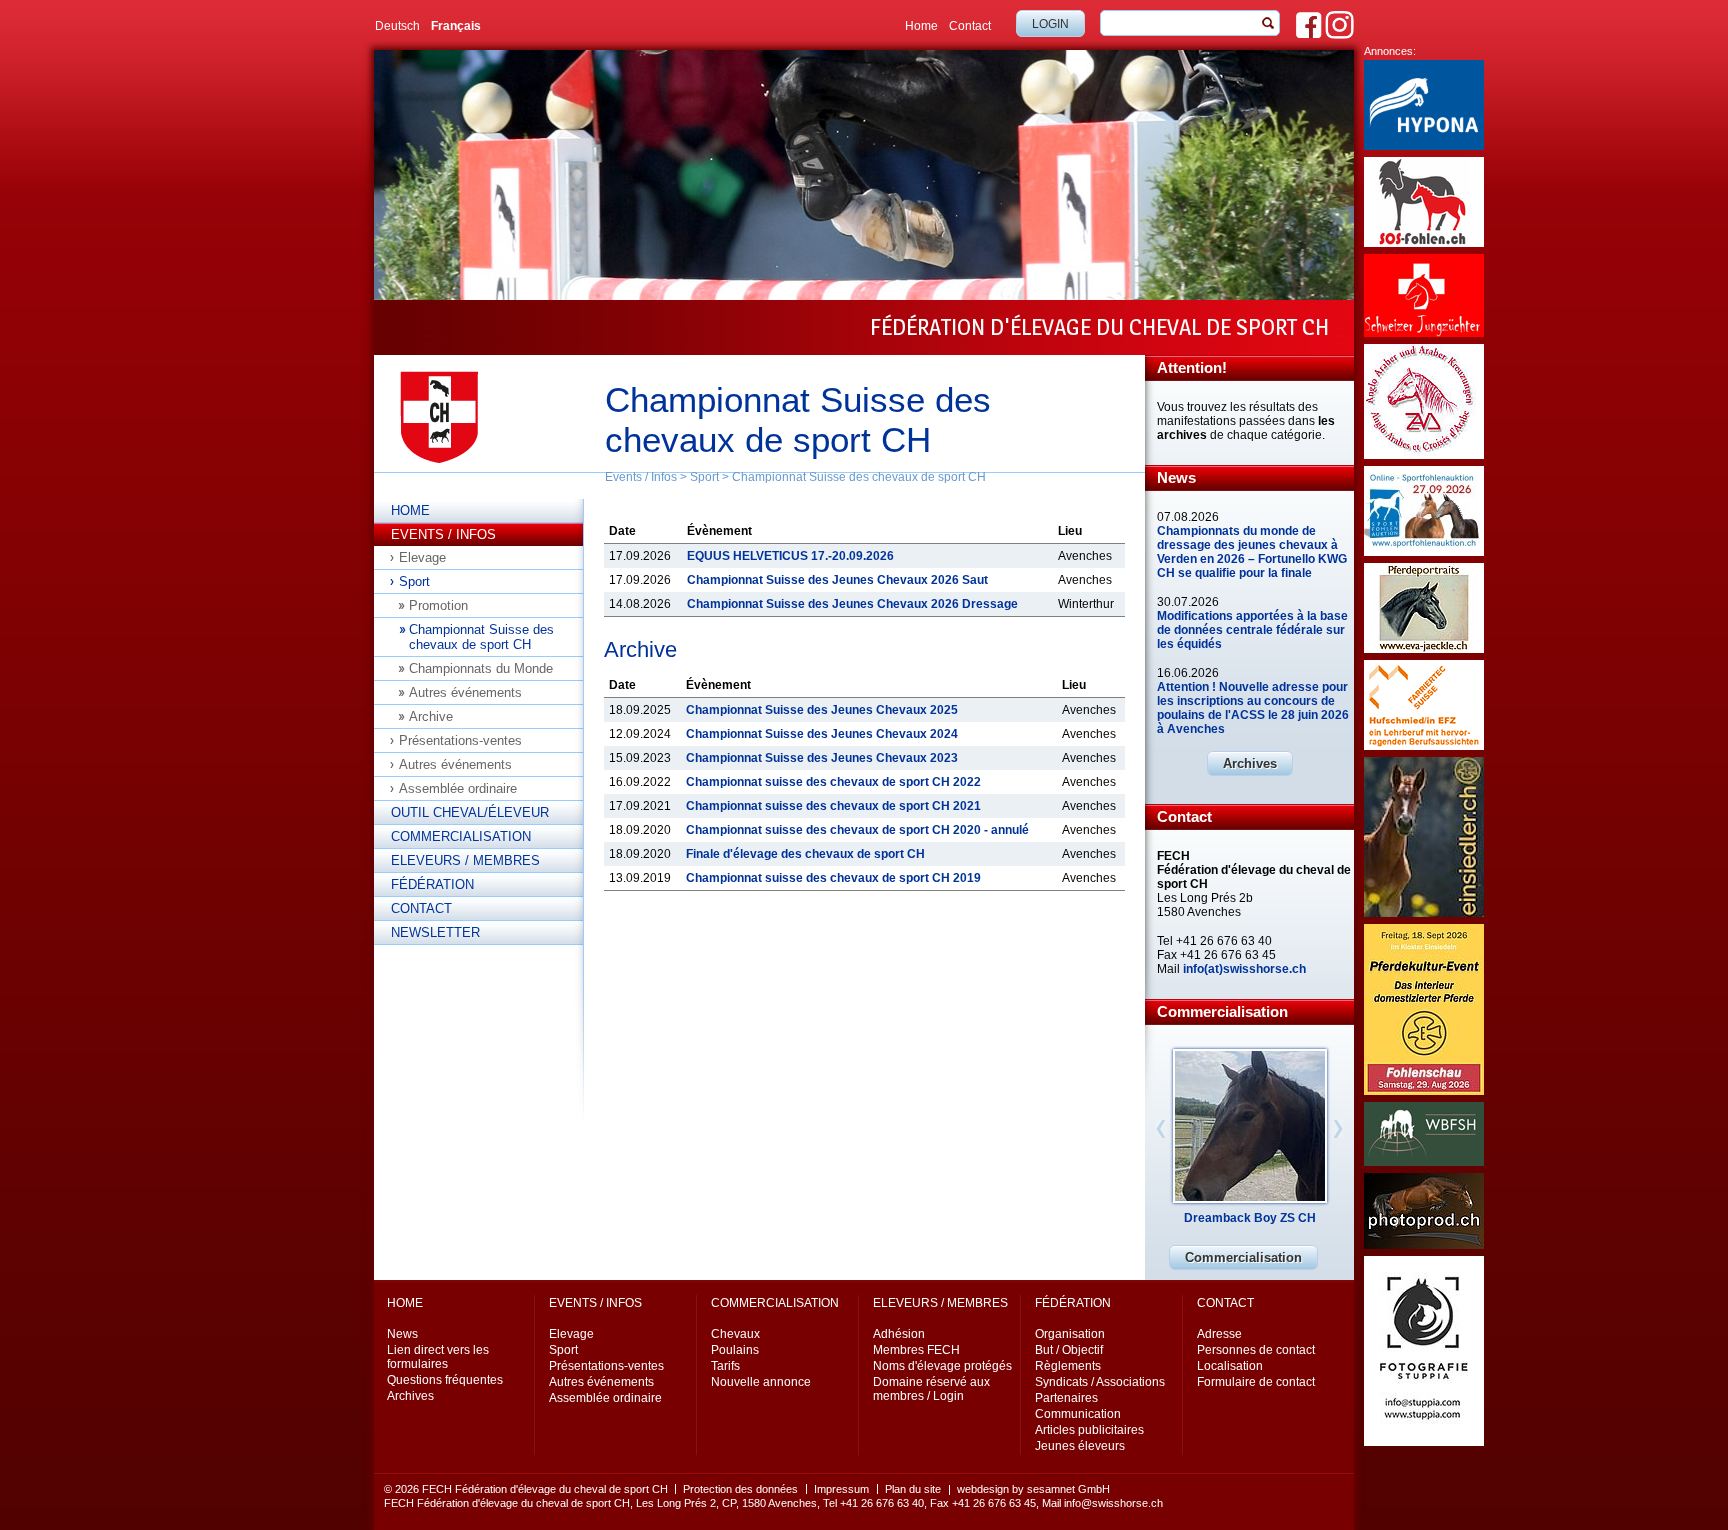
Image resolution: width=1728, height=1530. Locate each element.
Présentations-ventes (460, 740)
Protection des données (740, 1489)
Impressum (841, 1489)
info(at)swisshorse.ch (1244, 969)
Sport (704, 477)
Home (921, 26)
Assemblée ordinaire (458, 788)
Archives (1250, 763)
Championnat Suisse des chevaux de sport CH (859, 477)
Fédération (432, 884)
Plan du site (913, 1489)
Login (1050, 24)
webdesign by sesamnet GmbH (1033, 1489)
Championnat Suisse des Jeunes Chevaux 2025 (822, 710)
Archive (431, 716)
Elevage (422, 557)
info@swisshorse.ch (1113, 1503)
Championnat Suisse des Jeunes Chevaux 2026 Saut (837, 580)
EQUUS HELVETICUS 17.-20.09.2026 (790, 556)
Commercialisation (461, 836)
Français (456, 26)
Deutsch (397, 26)
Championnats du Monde (481, 668)
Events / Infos (641, 477)
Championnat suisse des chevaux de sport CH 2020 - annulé (857, 830)
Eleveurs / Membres (465, 860)
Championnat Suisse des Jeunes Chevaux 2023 (822, 758)
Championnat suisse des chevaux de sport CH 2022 (833, 782)
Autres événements (465, 692)
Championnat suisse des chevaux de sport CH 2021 (833, 806)
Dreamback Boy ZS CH (1250, 1218)
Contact (970, 26)
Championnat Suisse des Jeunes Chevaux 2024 (822, 734)
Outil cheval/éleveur (470, 812)
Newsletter (435, 932)
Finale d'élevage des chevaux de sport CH (805, 854)
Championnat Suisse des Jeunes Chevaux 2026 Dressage (852, 604)
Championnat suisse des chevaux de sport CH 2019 (833, 878)
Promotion (438, 605)
